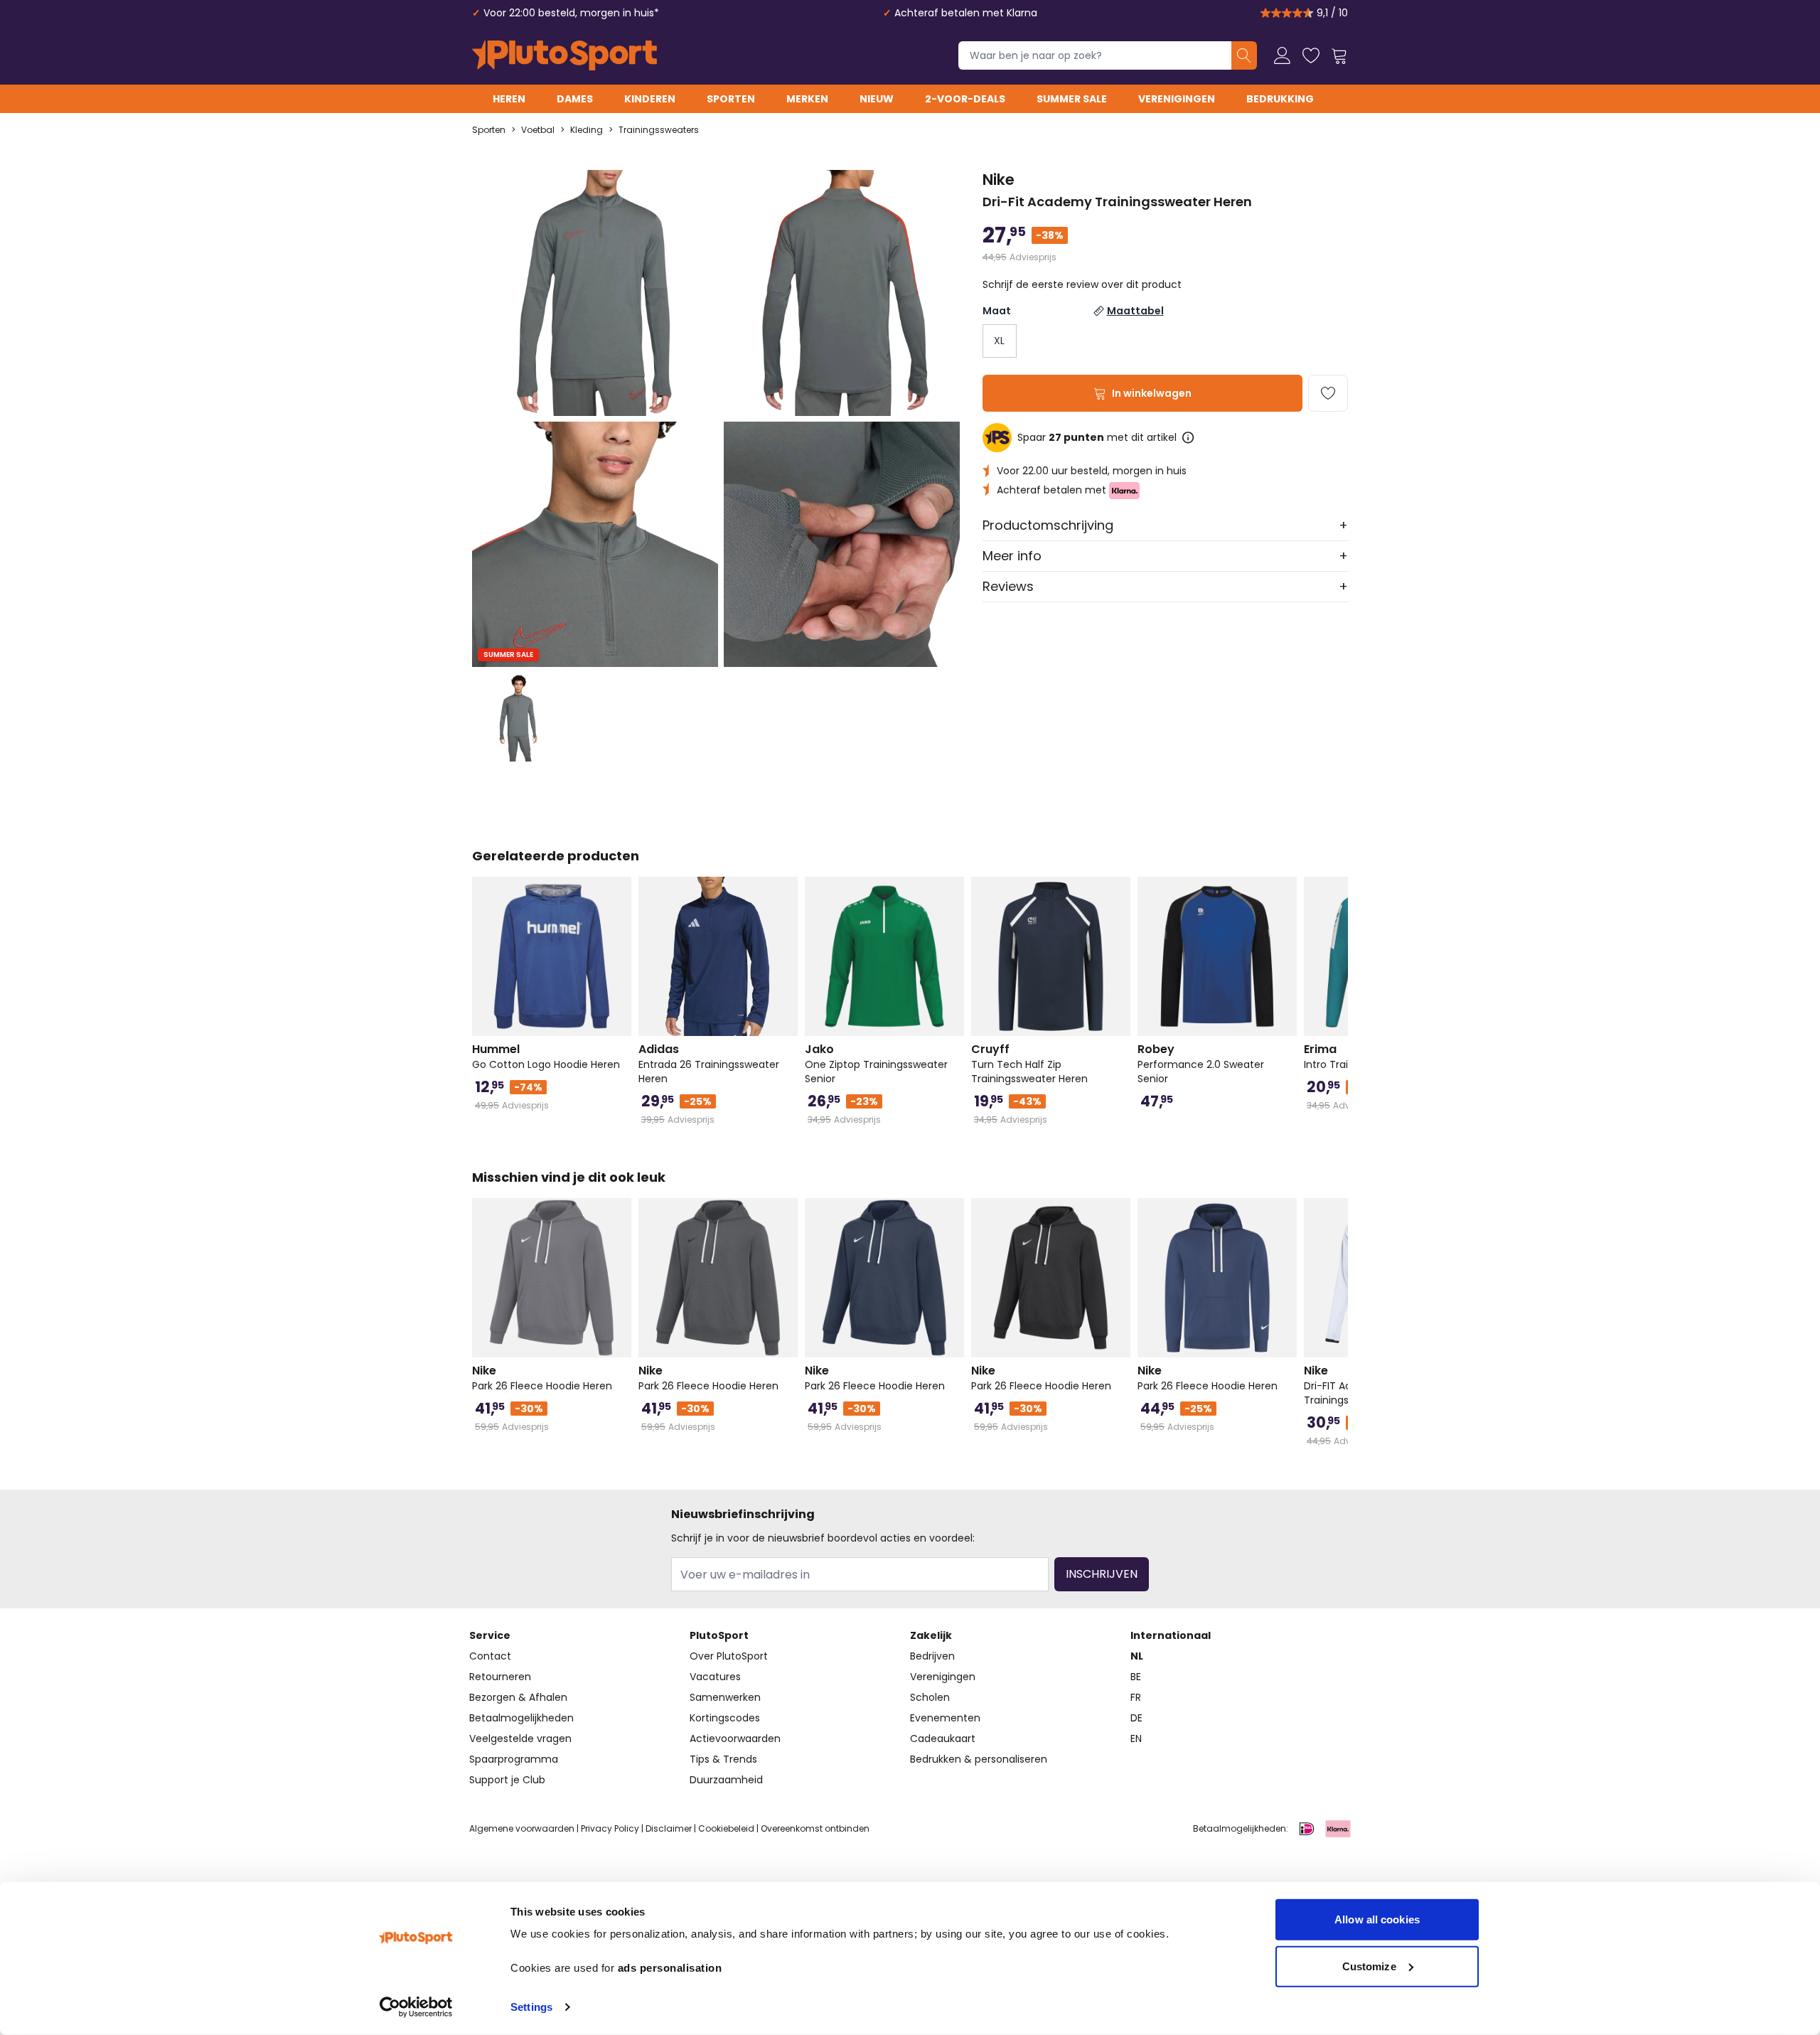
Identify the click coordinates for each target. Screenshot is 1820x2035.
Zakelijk (931, 1635)
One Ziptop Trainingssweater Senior (876, 1064)
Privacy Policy (610, 1828)
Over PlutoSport (729, 1656)
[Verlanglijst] (1311, 55)
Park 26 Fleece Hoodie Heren (542, 1378)
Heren (509, 99)
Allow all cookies (1377, 1919)
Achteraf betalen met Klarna (966, 13)
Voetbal (538, 130)
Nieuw (877, 99)
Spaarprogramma (514, 1759)
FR (1136, 1697)
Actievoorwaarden (735, 1738)
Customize (1369, 1966)
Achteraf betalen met (1053, 490)
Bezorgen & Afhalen (518, 1697)
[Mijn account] (1283, 55)
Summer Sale (1072, 99)
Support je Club (507, 1780)
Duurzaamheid (726, 1780)
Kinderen (650, 99)
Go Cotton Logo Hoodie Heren (546, 1057)
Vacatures (715, 1677)
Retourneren (500, 1677)
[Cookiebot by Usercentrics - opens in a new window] (416, 2007)
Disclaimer (669, 1828)
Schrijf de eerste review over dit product (1082, 284)
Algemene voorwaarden (522, 1828)
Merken (807, 99)
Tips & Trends (723, 1759)
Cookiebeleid (726, 1828)
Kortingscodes (725, 1718)
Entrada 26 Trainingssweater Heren (709, 1064)
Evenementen (945, 1718)
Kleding (587, 130)
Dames (575, 99)
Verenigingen (1177, 99)
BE (1136, 1677)
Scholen (930, 1697)
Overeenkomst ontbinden (815, 1828)
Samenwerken (725, 1697)
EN (1136, 1738)
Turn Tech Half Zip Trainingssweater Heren (1029, 1064)
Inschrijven (1102, 1574)
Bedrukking (1280, 99)
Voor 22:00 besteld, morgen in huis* (571, 13)
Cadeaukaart (943, 1738)
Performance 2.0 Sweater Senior (1201, 1064)
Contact (490, 1656)
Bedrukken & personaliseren (979, 1759)
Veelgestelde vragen (520, 1738)
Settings (531, 2007)
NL (1137, 1656)
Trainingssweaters (659, 130)
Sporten (731, 99)
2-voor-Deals (965, 99)
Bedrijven (932, 1656)
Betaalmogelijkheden (521, 1718)
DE (1136, 1718)
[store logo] (564, 55)
